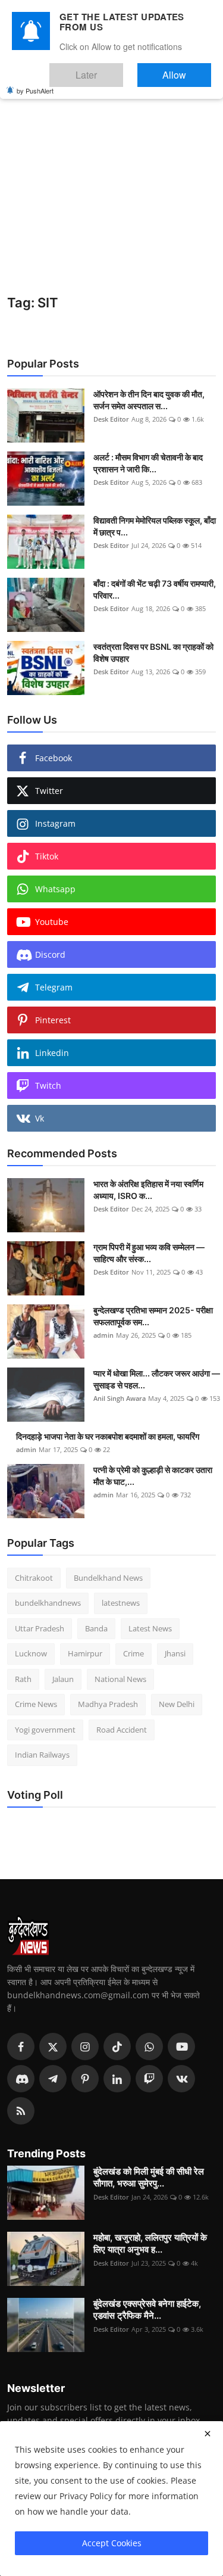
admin (103, 1335)
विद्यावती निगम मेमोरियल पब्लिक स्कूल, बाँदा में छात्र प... (155, 526)
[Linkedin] (117, 2079)
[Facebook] (21, 2047)
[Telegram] (53, 2079)
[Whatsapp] (149, 2047)
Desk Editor (111, 419)
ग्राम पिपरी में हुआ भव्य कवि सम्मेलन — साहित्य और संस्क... (149, 1253)
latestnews (121, 1603)
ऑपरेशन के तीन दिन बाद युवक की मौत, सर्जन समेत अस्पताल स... (149, 400)
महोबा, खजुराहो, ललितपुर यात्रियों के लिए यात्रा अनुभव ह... (150, 2243)
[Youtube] (181, 2047)
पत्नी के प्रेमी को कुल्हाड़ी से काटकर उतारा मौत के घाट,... (153, 1476)
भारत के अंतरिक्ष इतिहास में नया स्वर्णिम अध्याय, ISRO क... (148, 1190)
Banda (96, 1628)
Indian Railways (42, 1755)
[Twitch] (149, 2079)
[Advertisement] (111, 177)
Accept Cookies (112, 2543)
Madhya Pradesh (108, 1704)
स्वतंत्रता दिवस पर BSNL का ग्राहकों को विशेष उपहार (153, 652)
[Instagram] (85, 2047)
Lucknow (31, 1653)
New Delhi (177, 1704)
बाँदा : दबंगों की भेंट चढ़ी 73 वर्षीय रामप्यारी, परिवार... (155, 589)
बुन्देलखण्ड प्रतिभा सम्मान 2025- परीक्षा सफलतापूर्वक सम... (153, 1316)
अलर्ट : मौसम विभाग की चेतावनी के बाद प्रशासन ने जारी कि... (148, 463)
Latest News (150, 1628)
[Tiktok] (117, 2047)
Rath (23, 1679)
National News (120, 1679)
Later (122, 69)
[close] (208, 2434)
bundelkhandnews (48, 1603)
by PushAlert (35, 82)
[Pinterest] (85, 2079)
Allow (186, 69)
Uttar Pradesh (40, 1628)
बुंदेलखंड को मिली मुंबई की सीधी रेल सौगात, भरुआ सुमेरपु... (149, 2177)
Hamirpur (85, 1653)
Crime (134, 1653)
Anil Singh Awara (120, 1398)
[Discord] (21, 2079)
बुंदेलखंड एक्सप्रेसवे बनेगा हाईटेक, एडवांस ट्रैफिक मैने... (147, 2309)
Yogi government (45, 1730)
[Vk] (181, 2079)
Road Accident (122, 1730)
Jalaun (63, 1679)
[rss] (21, 2111)
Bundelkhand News (108, 1578)
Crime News (36, 1704)
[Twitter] (53, 2047)
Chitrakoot (34, 1578)
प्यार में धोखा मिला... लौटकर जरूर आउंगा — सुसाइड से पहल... (157, 1379)
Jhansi (175, 1653)
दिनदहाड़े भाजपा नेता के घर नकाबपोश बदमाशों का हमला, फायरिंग (108, 1436)
